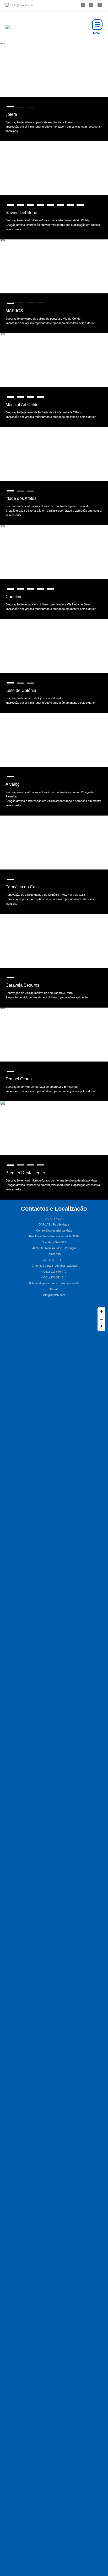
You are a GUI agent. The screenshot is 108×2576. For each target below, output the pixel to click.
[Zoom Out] (101, 1319)
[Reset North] (101, 1327)
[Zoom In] (101, 1311)
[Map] (54, 1344)
